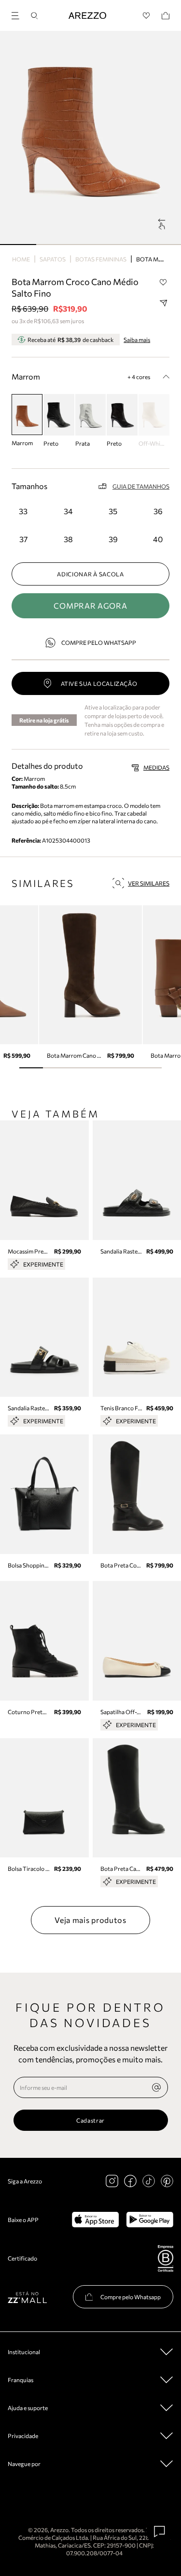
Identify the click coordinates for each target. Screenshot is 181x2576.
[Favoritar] (163, 282)
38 (68, 539)
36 (158, 511)
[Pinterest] (167, 2181)
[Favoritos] (146, 16)
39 (113, 539)
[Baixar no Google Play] (150, 2220)
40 (158, 539)
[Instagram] (112, 2181)
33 (23, 511)
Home (21, 259)
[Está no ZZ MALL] (27, 2297)
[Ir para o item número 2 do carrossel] (90, 245)
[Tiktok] (149, 2181)
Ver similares (149, 883)
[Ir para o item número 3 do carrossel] (127, 245)
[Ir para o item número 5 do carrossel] (150, 1068)
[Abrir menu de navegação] (18, 14)
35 (113, 511)
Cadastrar (90, 2120)
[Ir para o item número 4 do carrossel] (163, 245)
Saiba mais (137, 340)
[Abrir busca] (34, 16)
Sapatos (53, 259)
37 (23, 539)
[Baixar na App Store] (95, 2220)
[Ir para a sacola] (166, 16)
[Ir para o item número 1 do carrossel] (54, 245)
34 (68, 511)
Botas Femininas (101, 259)
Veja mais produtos (90, 1920)
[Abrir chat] (160, 2532)
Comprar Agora (90, 606)
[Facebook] (130, 2181)
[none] (156, 2087)
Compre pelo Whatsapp (99, 642)
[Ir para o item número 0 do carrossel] (18, 245)
